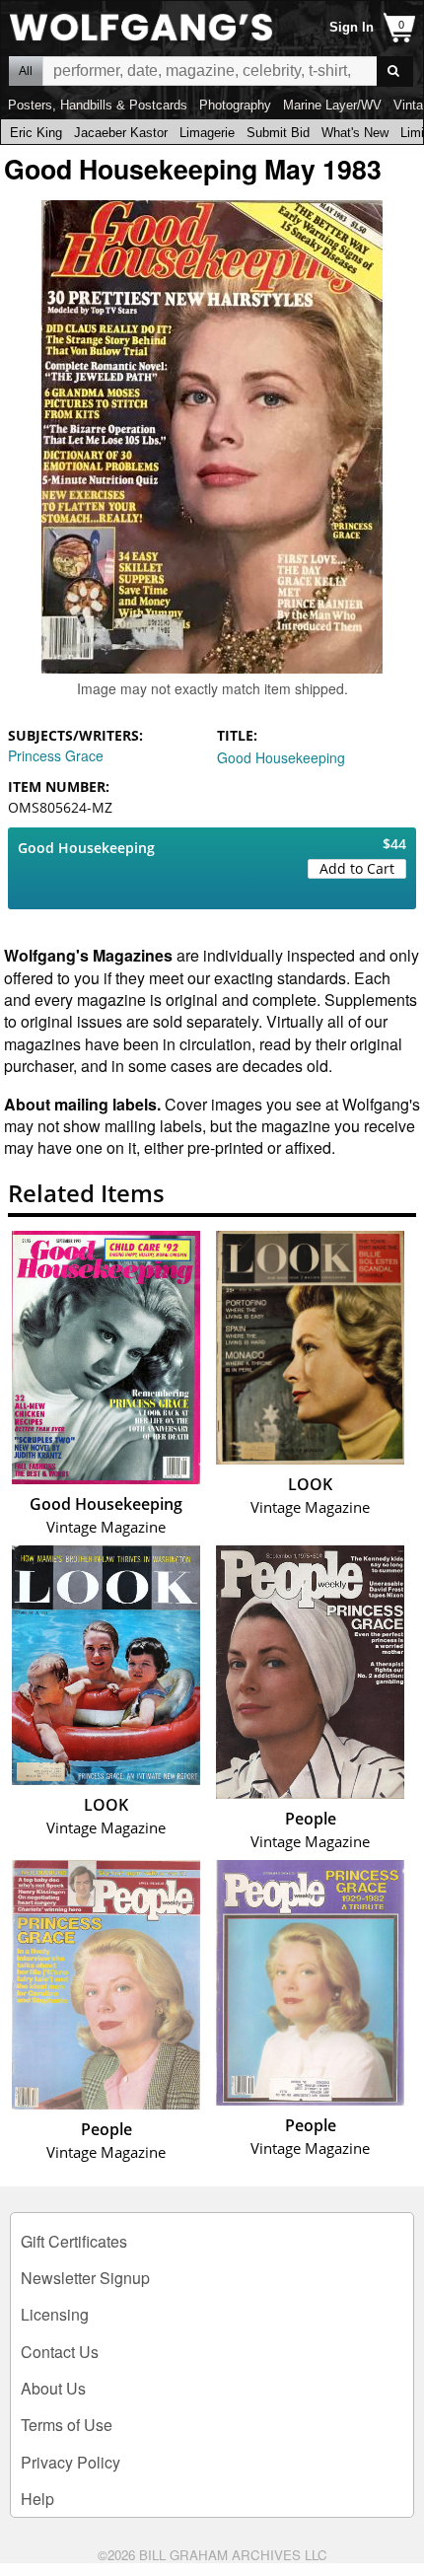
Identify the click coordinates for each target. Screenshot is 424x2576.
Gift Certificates (74, 2241)
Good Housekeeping (281, 757)
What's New (355, 133)
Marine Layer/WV (332, 105)
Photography (235, 105)
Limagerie (207, 133)
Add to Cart (357, 868)
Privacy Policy (71, 2462)
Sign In (352, 27)
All (26, 71)
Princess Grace (56, 755)
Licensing (55, 2314)
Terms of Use (67, 2425)
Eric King (36, 133)
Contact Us (60, 2352)
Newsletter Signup (85, 2278)
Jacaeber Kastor (121, 133)
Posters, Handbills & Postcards (98, 105)
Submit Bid (278, 133)
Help (37, 2499)
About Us (53, 2388)
